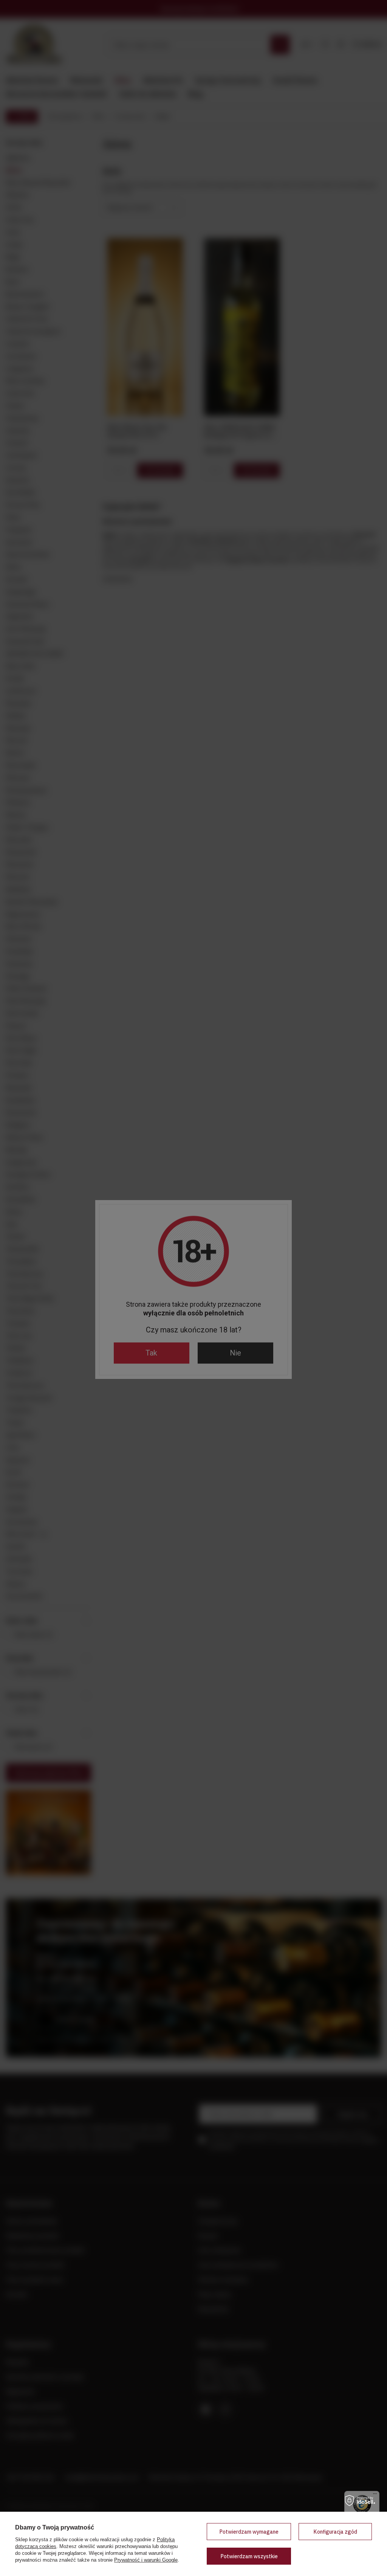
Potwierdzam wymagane (249, 2532)
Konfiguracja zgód (335, 2532)
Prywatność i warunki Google (146, 2560)
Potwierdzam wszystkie (249, 2556)
